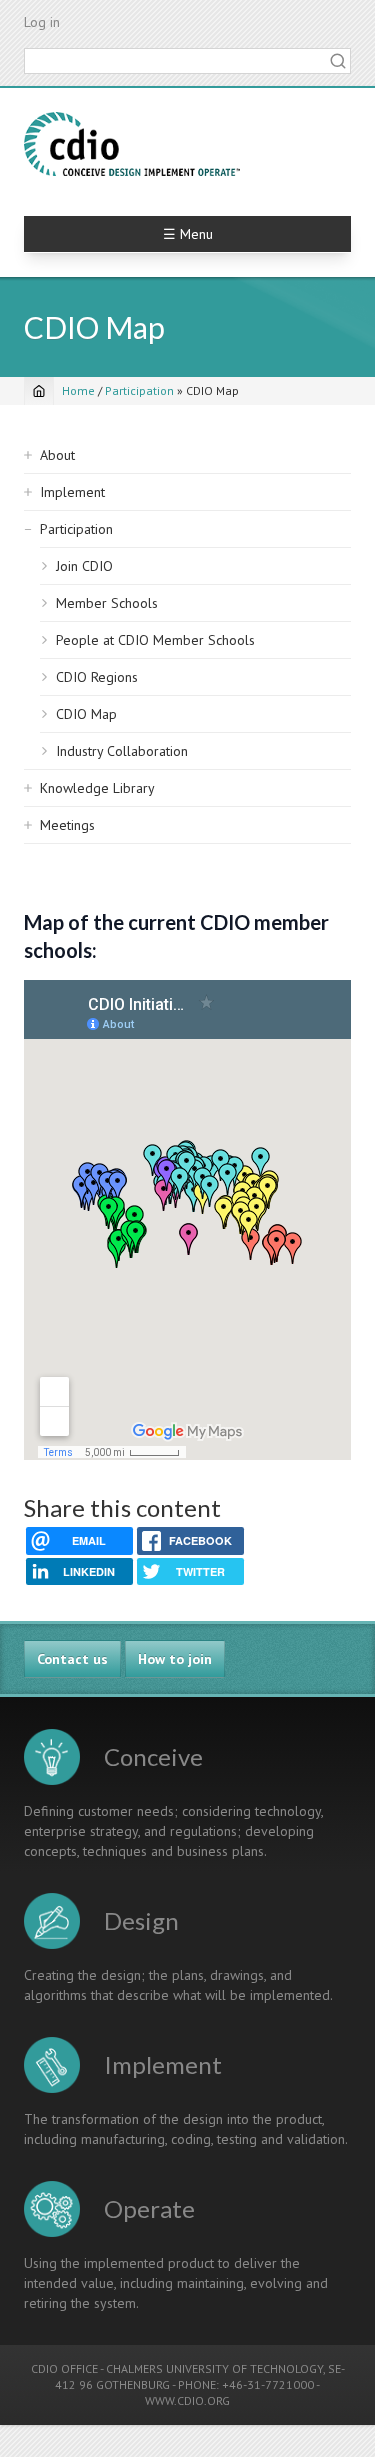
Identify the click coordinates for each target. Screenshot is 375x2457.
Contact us (72, 1659)
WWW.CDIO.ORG (187, 2400)
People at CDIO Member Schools (155, 640)
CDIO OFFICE (64, 2368)
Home (78, 390)
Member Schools (107, 603)
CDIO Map (86, 714)
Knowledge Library (97, 788)
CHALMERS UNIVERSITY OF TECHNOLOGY (214, 2368)
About (57, 455)
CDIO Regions (97, 677)
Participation (139, 390)
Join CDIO (84, 566)
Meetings (67, 825)
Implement (72, 492)
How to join (175, 1659)
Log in (42, 22)
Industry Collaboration (122, 751)
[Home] (132, 144)
